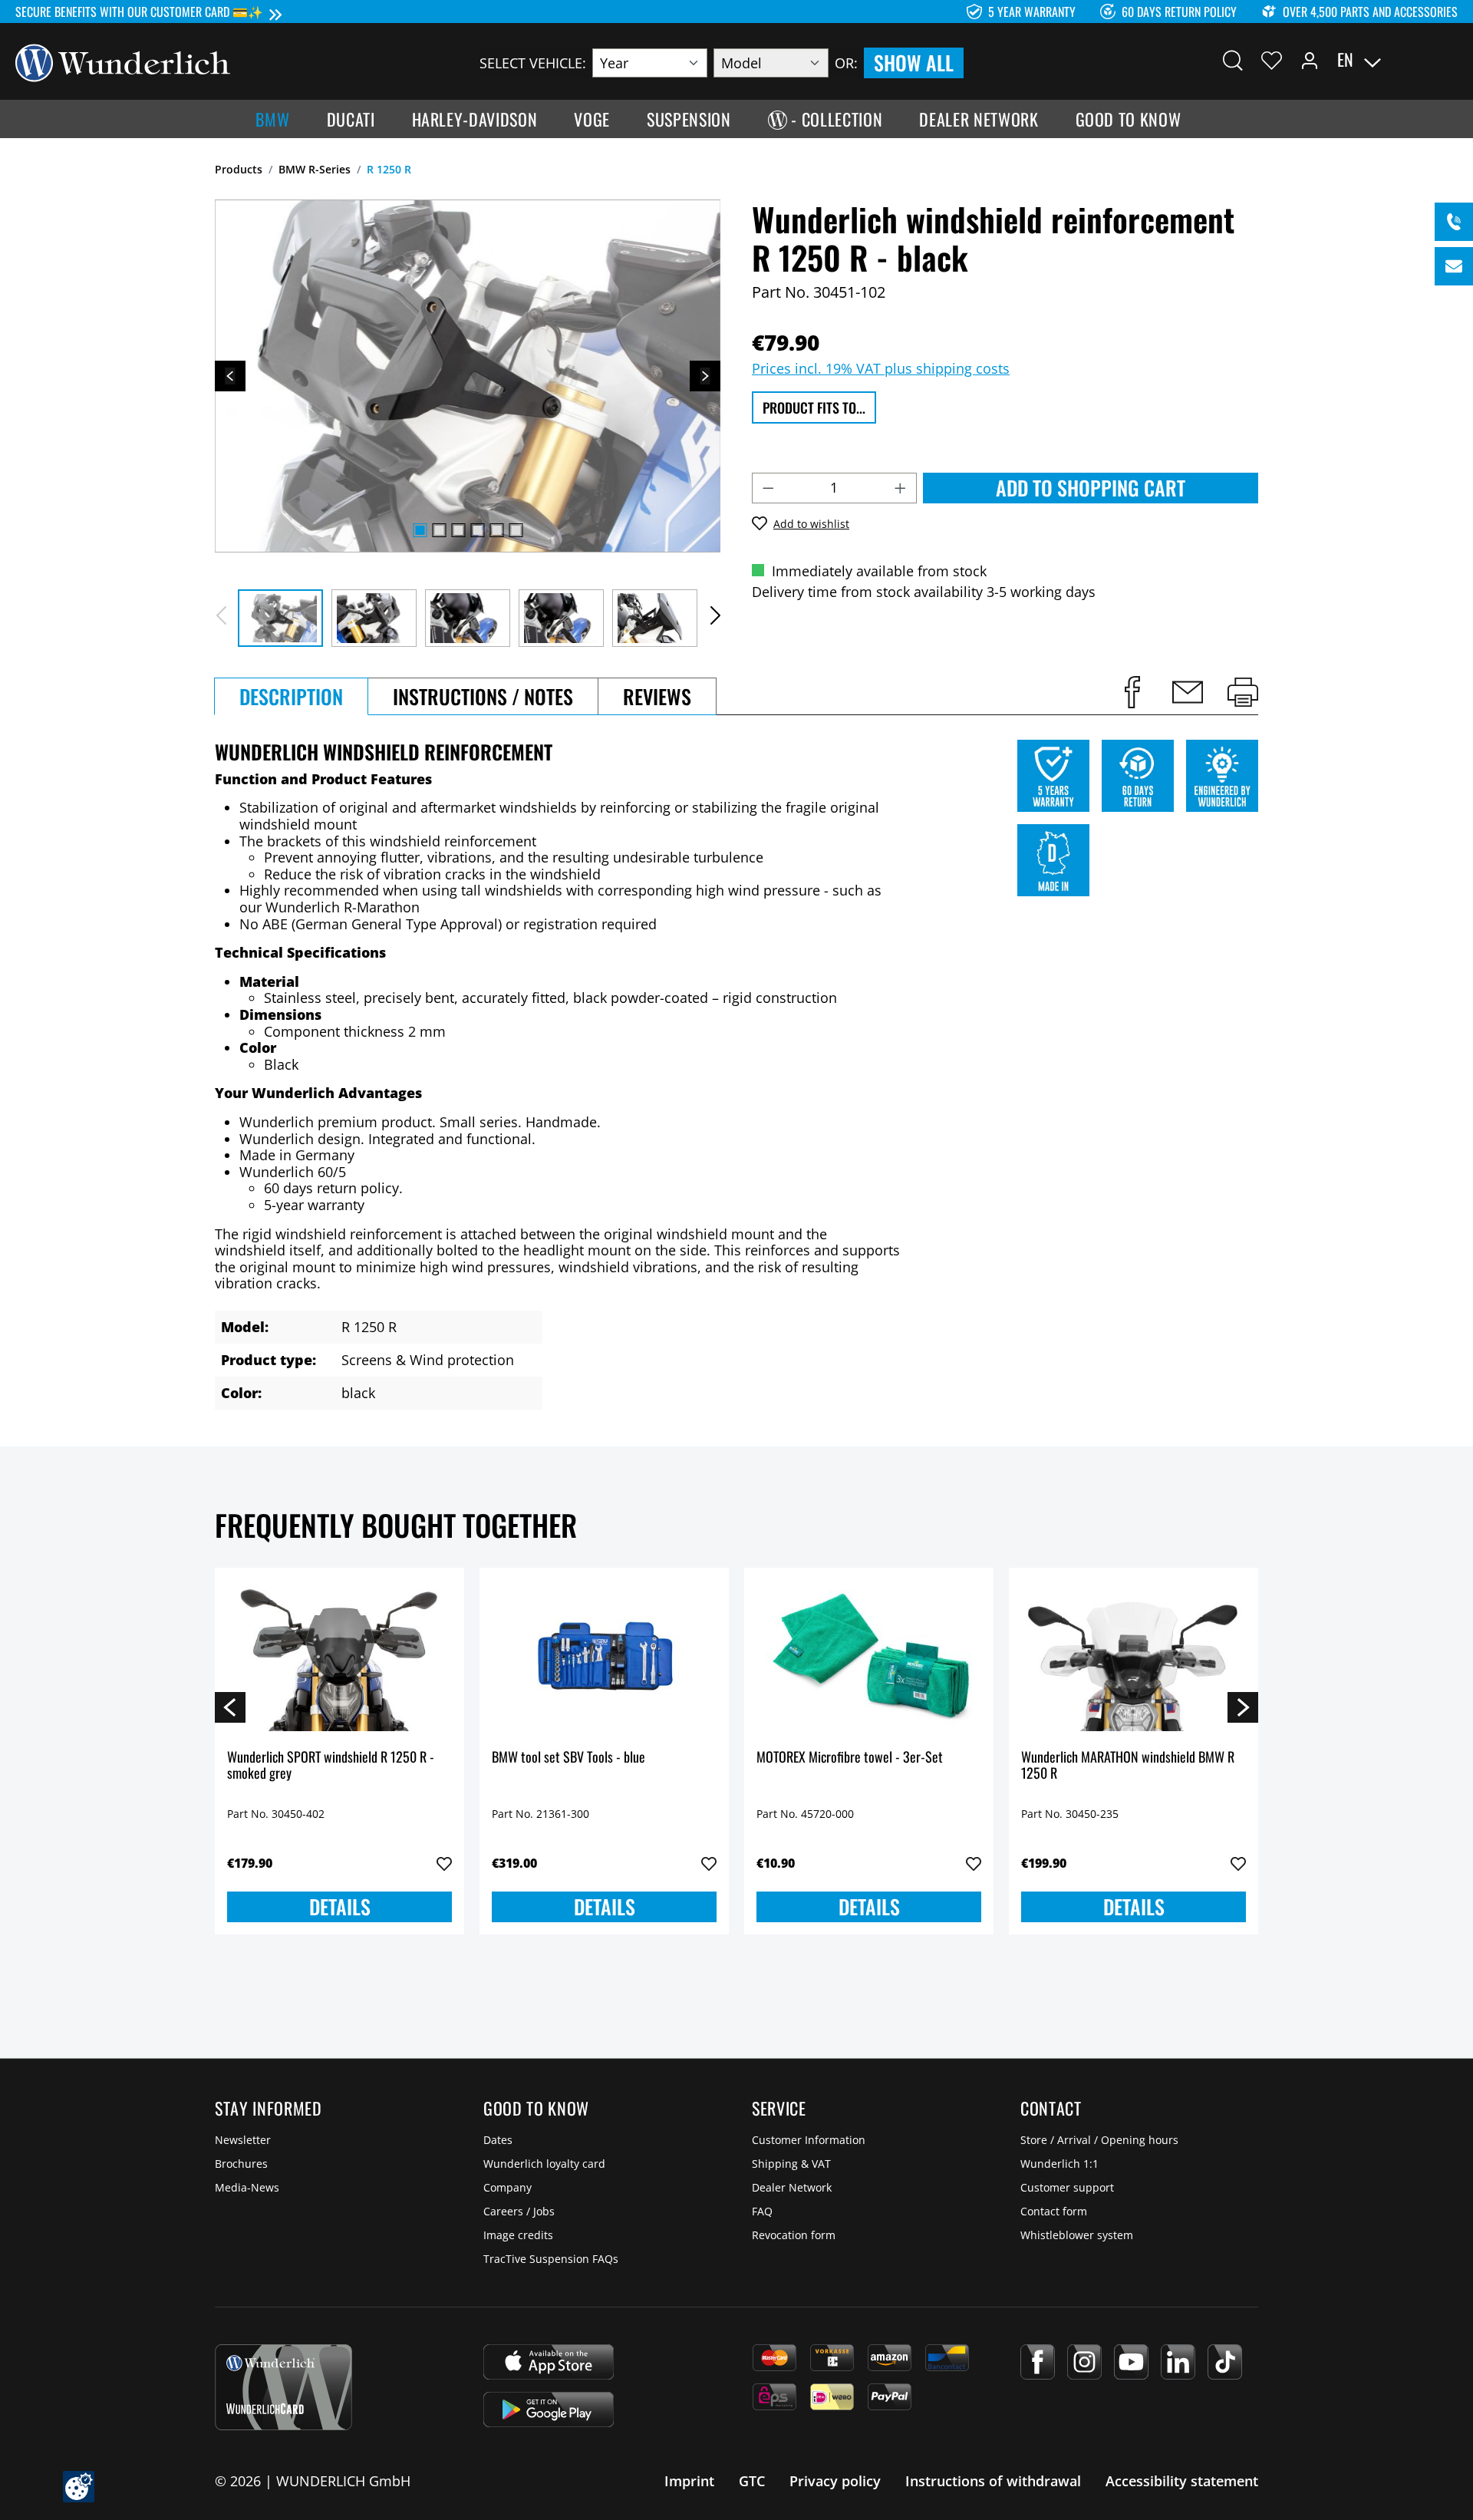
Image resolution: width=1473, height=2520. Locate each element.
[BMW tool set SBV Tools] (604, 1657)
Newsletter (243, 2140)
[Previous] (230, 376)
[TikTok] (1225, 2362)
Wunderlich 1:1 (1059, 2164)
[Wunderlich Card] (283, 2387)
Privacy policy (835, 2481)
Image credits (518, 2235)
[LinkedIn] (1178, 2362)
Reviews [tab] (657, 696)
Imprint (689, 2481)
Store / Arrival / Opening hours (1099, 2140)
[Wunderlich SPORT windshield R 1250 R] (339, 1657)
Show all (914, 63)
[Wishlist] (1272, 60)
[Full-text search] (1233, 60)
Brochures (241, 2164)
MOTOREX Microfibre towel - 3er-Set (850, 1758)
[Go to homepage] (123, 61)
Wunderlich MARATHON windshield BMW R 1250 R (1128, 1766)
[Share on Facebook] (1132, 692)
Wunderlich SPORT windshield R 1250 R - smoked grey (331, 1766)
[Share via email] (1188, 692)
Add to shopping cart (1091, 488)
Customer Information (809, 2140)
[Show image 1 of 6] (420, 530)
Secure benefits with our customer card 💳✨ (139, 12)
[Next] (705, 376)
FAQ (762, 2211)
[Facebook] (1038, 2362)
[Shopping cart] (1448, 60)
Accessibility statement (1182, 2481)
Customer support (1067, 2187)
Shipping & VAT (791, 2164)
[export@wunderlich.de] (1454, 266)
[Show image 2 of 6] (439, 530)
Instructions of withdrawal (993, 2481)
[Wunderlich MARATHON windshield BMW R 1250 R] (1134, 1657)
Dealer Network (792, 2187)
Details (340, 1906)
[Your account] (1310, 60)
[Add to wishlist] (444, 1864)
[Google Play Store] (549, 2410)
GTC (752, 2481)
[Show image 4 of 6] (477, 530)
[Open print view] (1243, 692)
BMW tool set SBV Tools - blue (568, 1758)
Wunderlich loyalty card (544, 2164)
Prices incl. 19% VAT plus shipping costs (881, 368)
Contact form (1054, 2211)
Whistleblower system (1077, 2235)
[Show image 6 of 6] (516, 530)
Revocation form (794, 2235)
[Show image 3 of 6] (458, 530)
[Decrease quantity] (768, 488)
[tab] (291, 696)
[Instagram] (1084, 2362)
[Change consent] (79, 2487)
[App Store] (549, 2362)
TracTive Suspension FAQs (551, 2259)
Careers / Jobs (519, 2211)
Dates (498, 2140)
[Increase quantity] (901, 488)
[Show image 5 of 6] (496, 530)
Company (507, 2187)
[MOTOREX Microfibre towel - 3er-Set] (869, 1657)
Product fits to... (814, 407)
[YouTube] (1131, 2362)
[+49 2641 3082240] (1454, 222)
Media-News (247, 2187)
